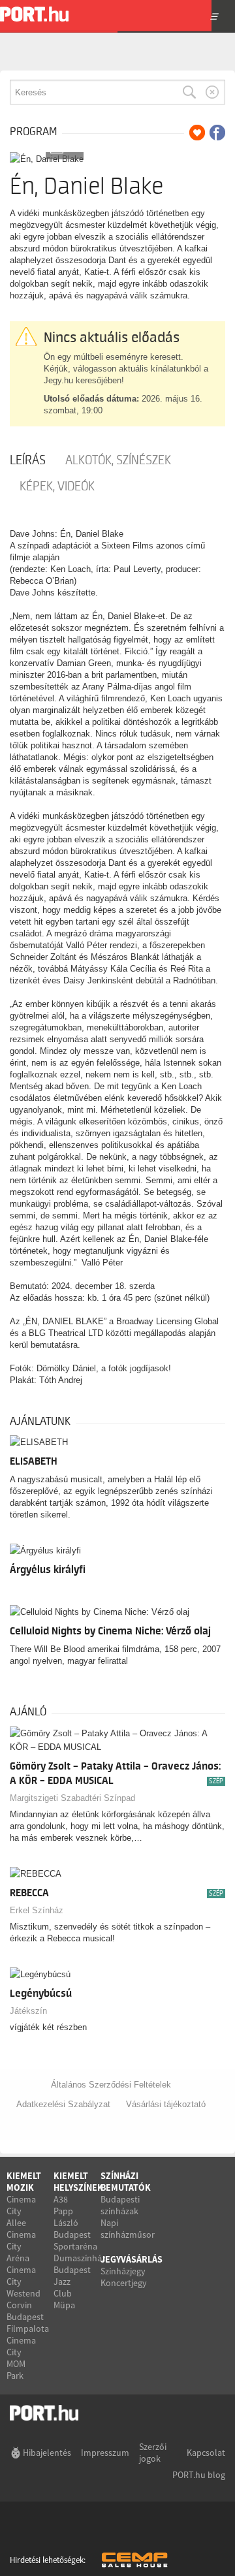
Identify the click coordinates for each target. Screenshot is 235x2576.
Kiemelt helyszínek (78, 2182)
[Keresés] (189, 92)
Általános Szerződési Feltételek (111, 2085)
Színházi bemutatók (126, 2182)
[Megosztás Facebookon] (217, 133)
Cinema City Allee (21, 2211)
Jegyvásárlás (132, 2259)
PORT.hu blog (199, 2475)
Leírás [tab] (28, 460)
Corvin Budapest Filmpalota (28, 2317)
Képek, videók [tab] (57, 486)
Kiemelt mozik (24, 2182)
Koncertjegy (124, 2283)
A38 (61, 2199)
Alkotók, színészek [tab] (118, 460)
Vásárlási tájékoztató (166, 2104)
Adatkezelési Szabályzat (63, 2104)
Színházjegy (123, 2271)
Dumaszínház (80, 2258)
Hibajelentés (47, 2453)
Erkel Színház (37, 1910)
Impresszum (105, 2453)
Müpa (64, 2305)
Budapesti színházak (120, 2205)
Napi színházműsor (128, 2229)
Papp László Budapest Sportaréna (75, 2229)
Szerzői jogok (153, 2453)
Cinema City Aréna (21, 2246)
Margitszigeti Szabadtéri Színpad (72, 1798)
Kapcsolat (206, 2453)
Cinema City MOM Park (21, 2358)
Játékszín (28, 2011)
